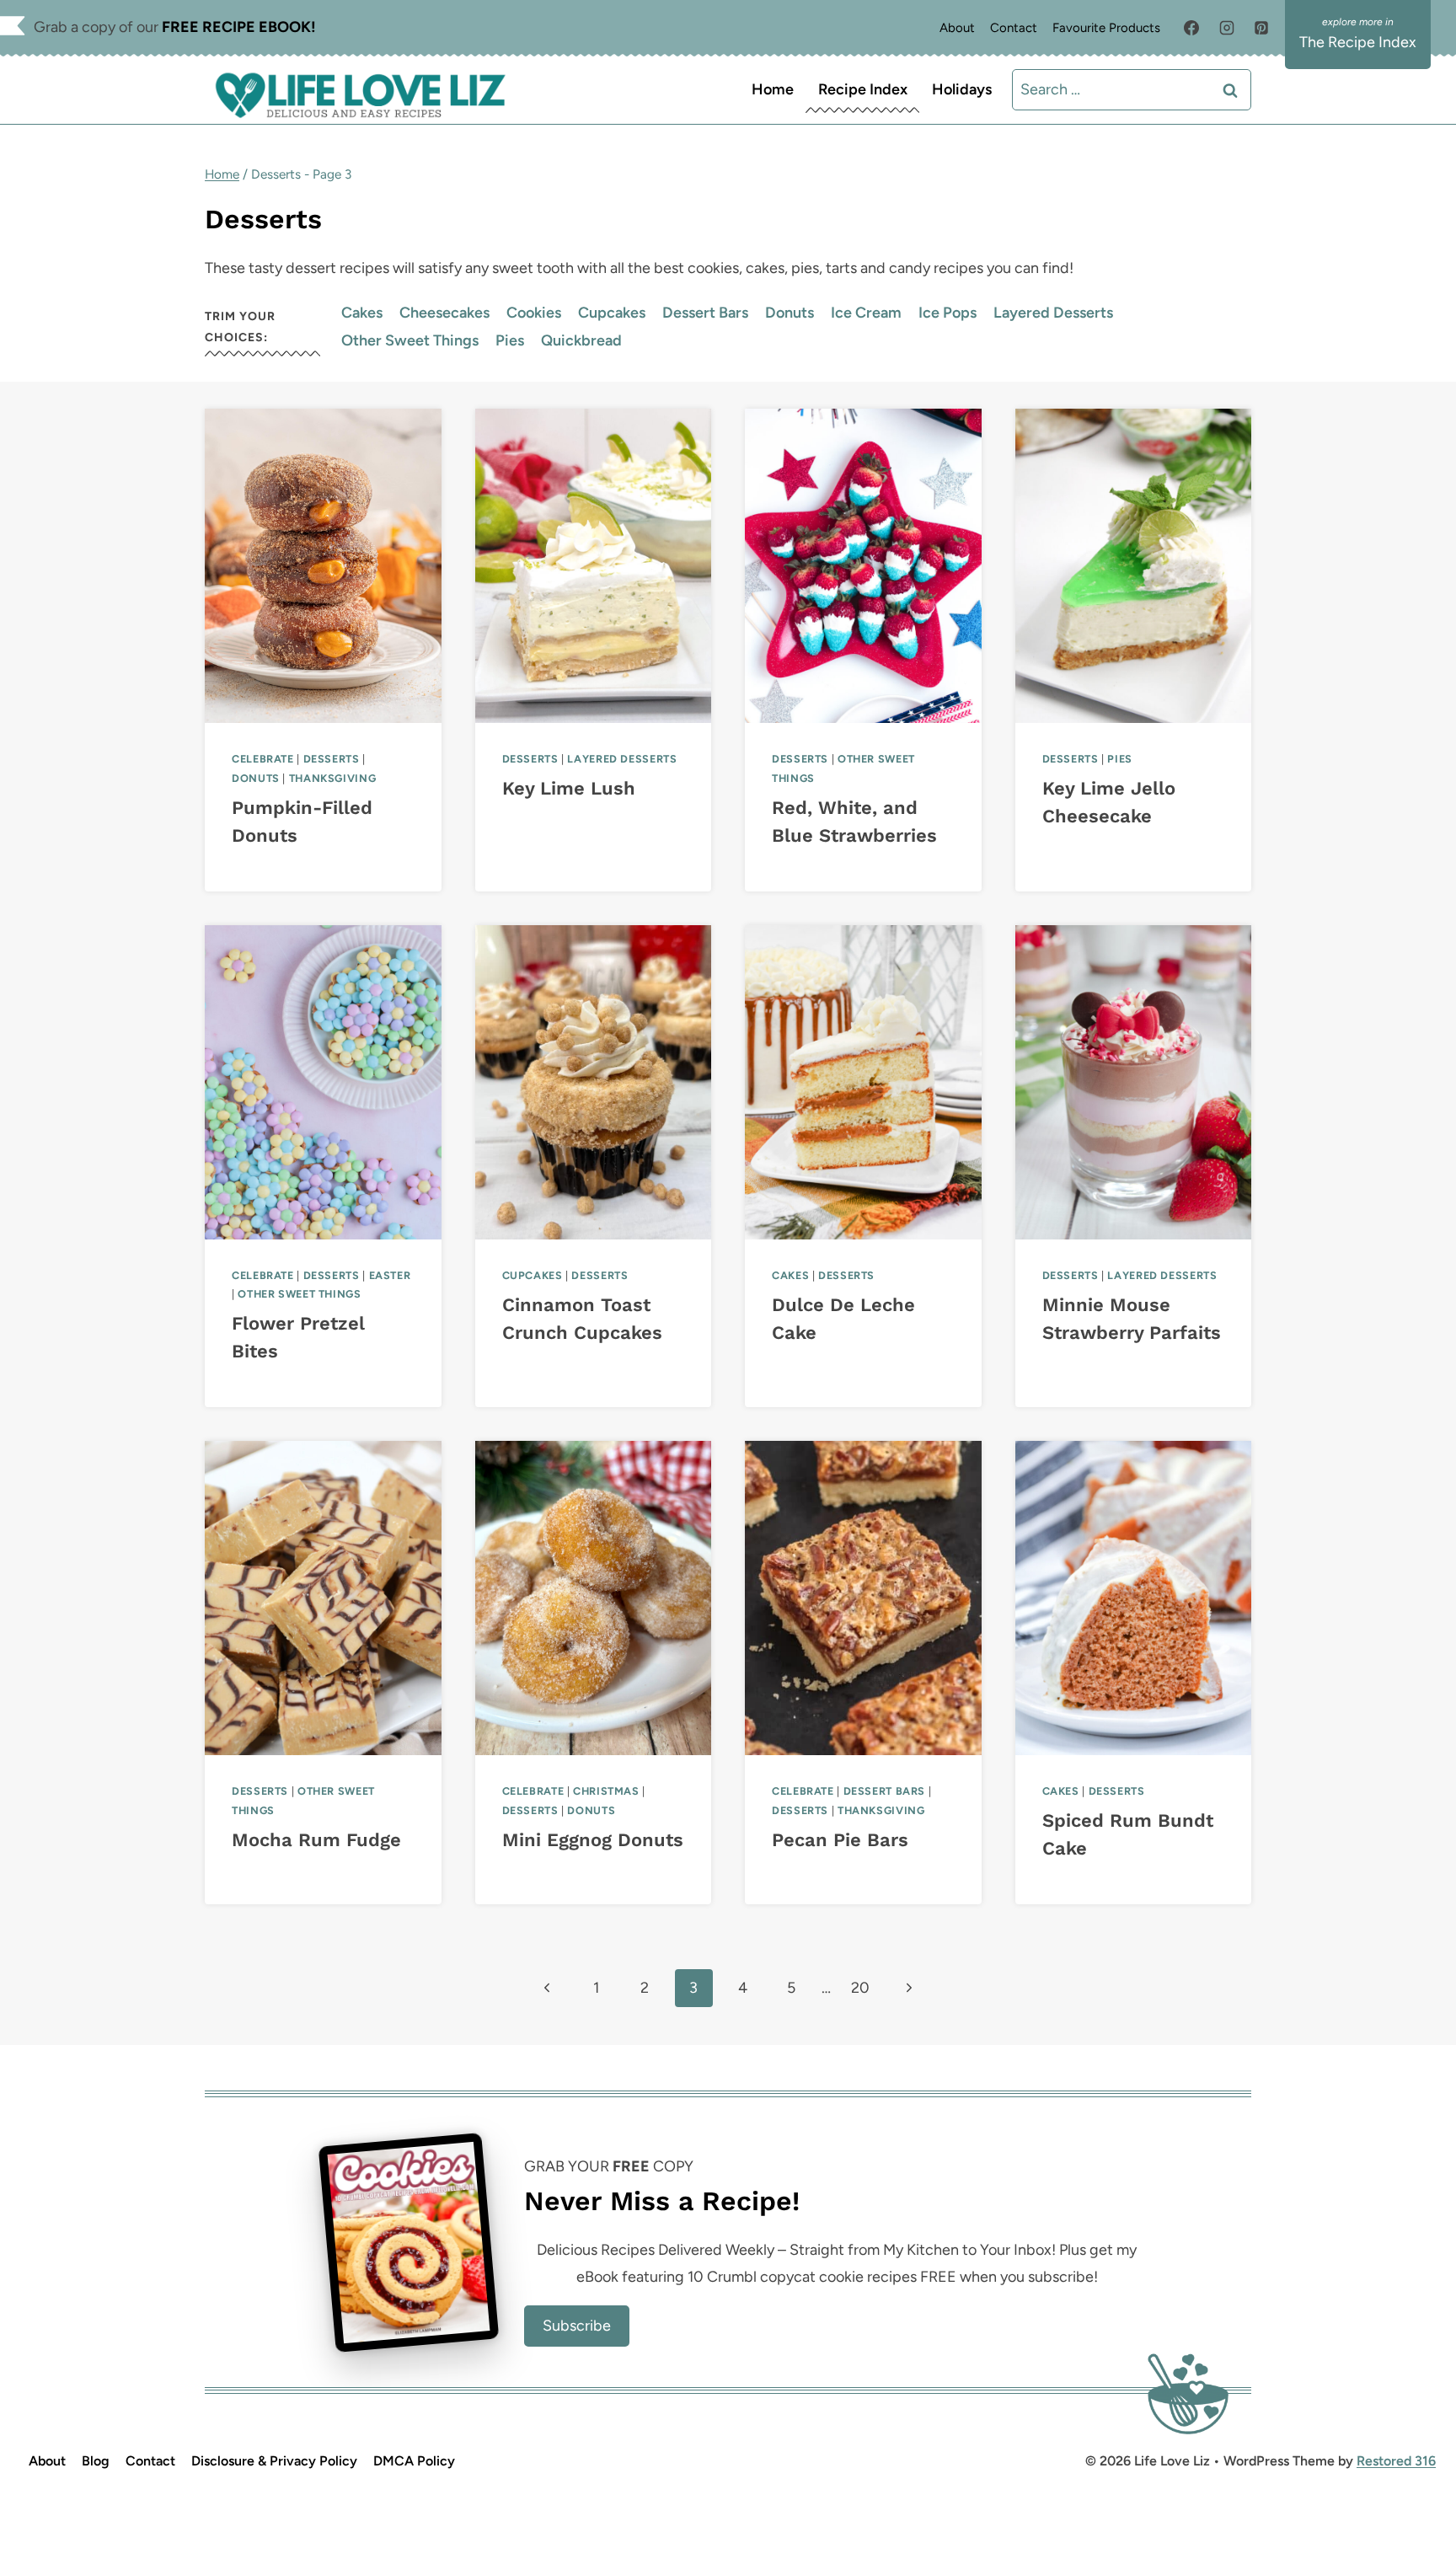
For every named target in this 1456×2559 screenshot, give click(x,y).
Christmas (606, 1791)
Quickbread (581, 340)
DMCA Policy (414, 2461)
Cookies (534, 313)
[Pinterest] (1261, 28)
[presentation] (323, 566)
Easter (390, 1275)
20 (860, 1988)
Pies (510, 340)
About (957, 28)
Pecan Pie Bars (840, 1840)
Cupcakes (612, 313)
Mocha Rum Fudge (316, 1840)
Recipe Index (863, 89)
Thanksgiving (333, 778)
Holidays (962, 89)
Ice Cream (866, 313)
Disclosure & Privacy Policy (274, 2461)
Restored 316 (1396, 2461)
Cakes (362, 313)
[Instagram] (1227, 28)
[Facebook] (1191, 28)
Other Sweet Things (410, 340)
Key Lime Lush (569, 788)
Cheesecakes (444, 313)
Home (773, 89)
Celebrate (263, 759)
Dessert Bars (705, 313)
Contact (1014, 28)
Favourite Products (1106, 28)
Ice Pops (947, 313)
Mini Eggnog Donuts (593, 1840)
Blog (96, 2461)
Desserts (332, 759)
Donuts (790, 313)
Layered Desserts (1053, 313)
